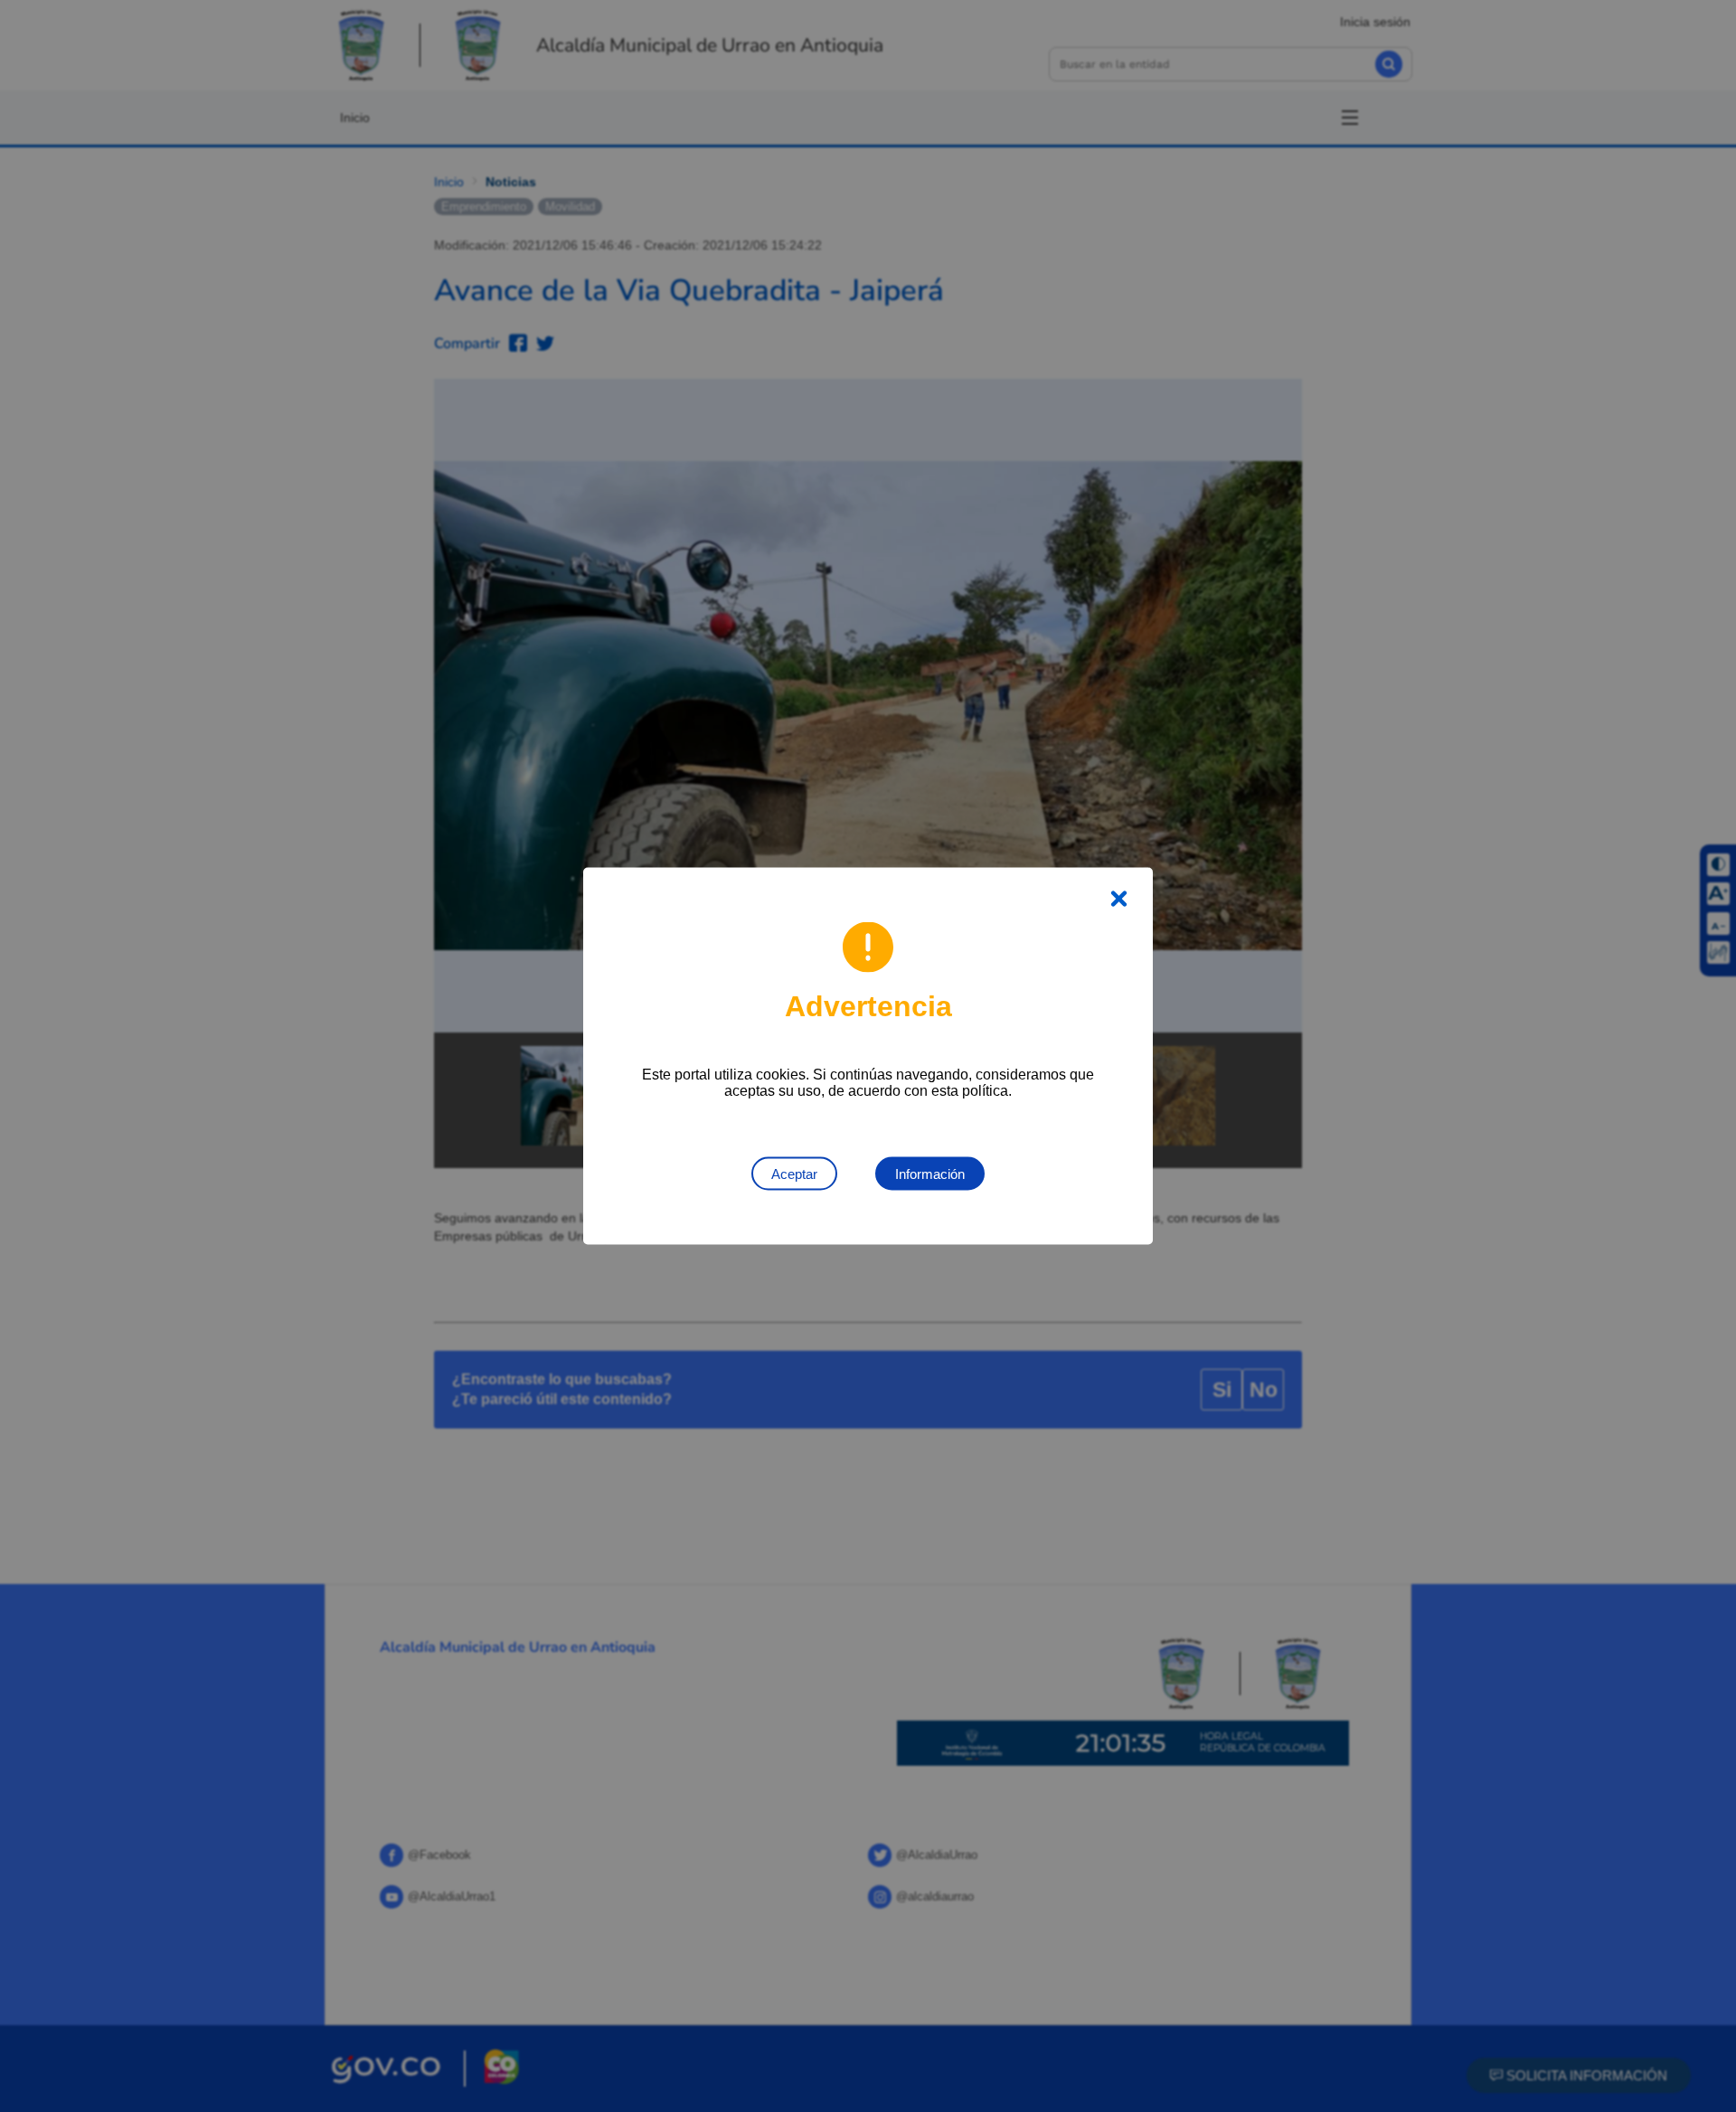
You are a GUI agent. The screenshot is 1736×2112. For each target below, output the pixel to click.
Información (930, 1174)
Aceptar (794, 1174)
